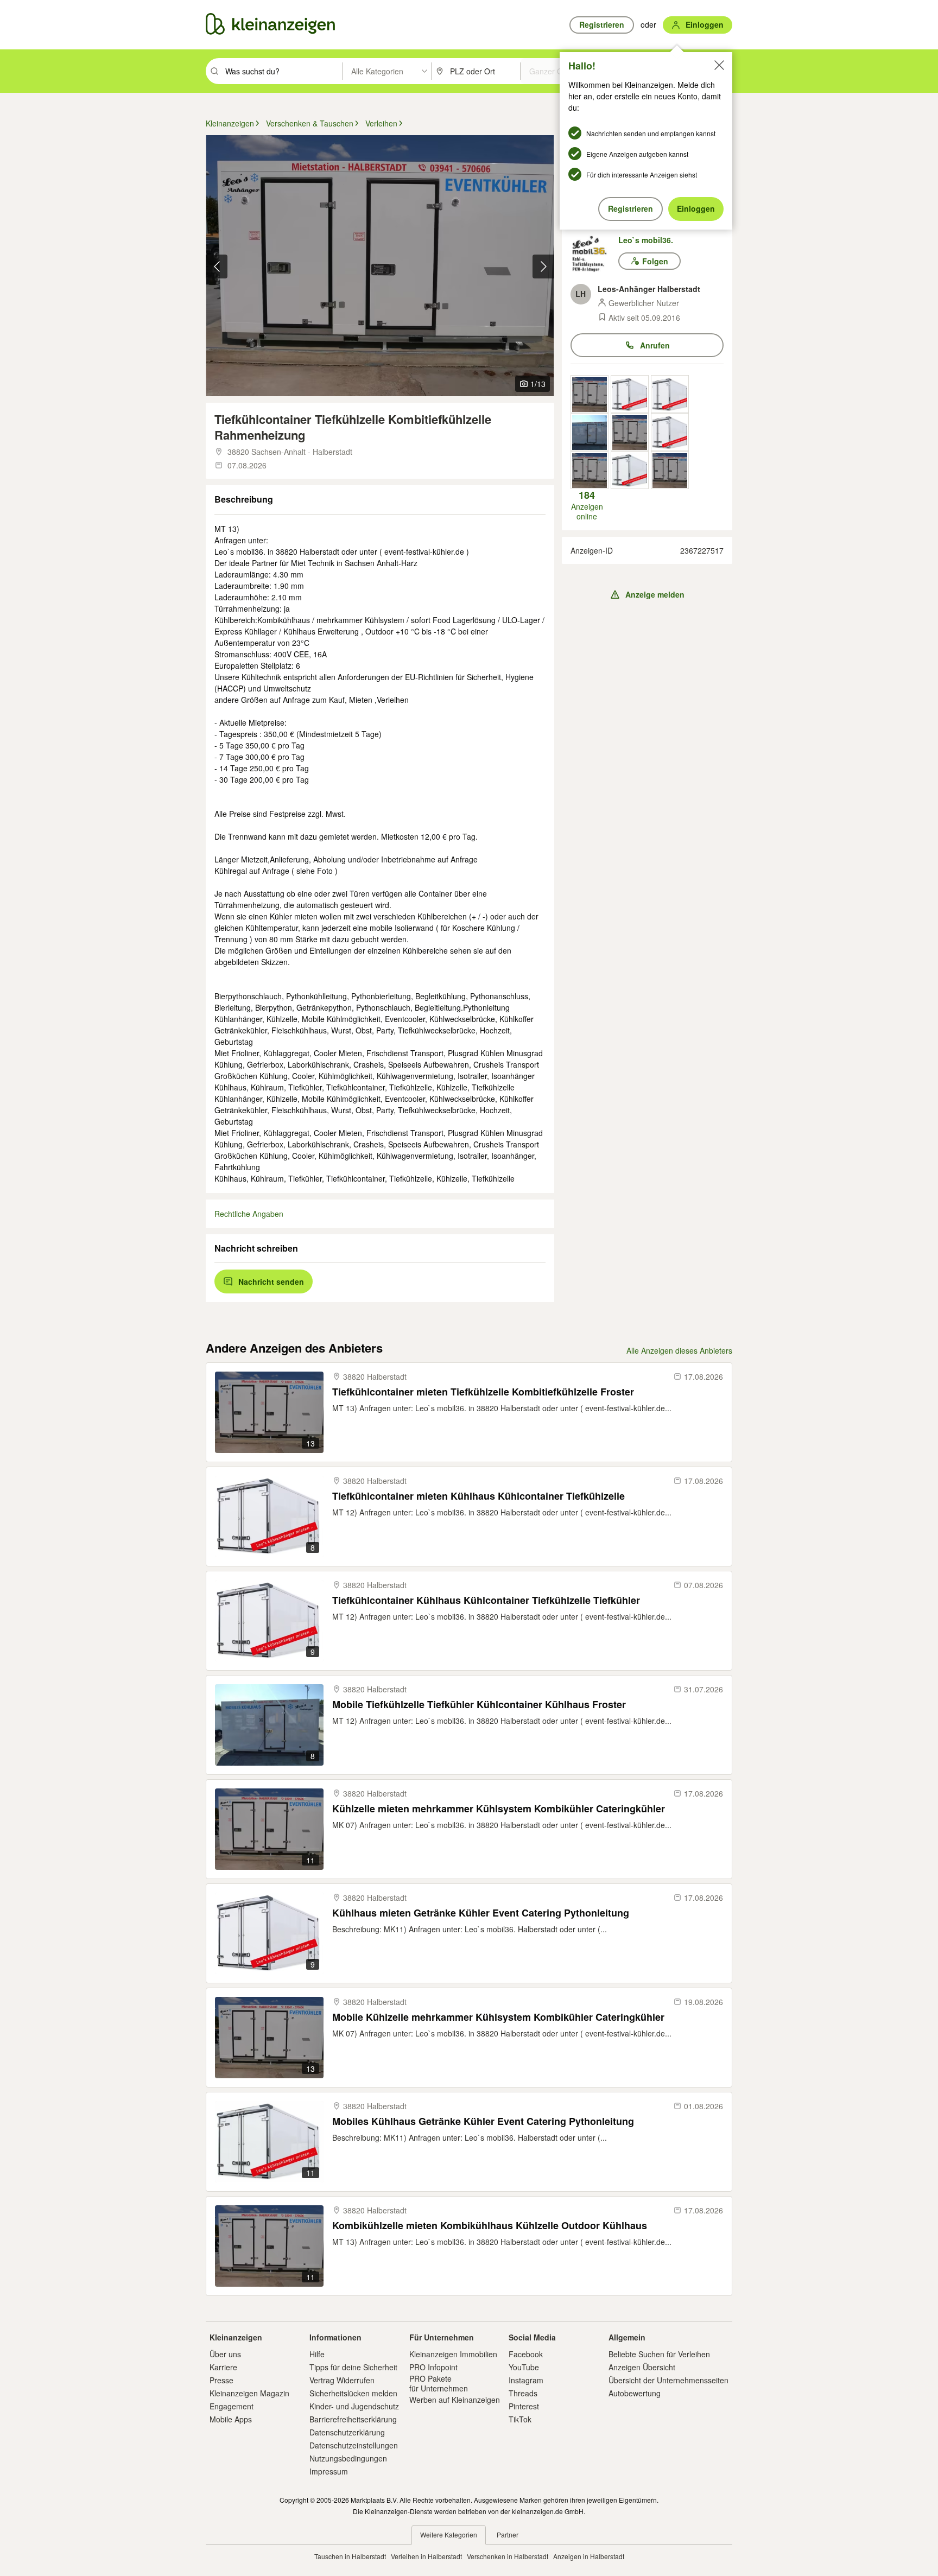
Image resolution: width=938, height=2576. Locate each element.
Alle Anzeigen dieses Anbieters (679, 1350)
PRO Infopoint (433, 2367)
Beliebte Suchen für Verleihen (659, 2354)
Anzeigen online (587, 505)
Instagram (526, 2380)
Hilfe (317, 2354)
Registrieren (630, 208)
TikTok (520, 2419)
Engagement (232, 2406)
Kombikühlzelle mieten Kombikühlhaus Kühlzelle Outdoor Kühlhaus (490, 2226)
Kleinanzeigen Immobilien (453, 2354)
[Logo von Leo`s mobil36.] (594, 254)
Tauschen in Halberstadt (350, 2556)
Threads (523, 2393)
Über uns (225, 2354)
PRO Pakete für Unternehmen (439, 2383)
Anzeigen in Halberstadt (589, 2556)
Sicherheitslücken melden (353, 2393)
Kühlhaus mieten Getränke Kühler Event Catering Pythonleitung (481, 1913)
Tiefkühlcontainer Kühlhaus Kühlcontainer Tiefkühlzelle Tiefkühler (486, 1600)
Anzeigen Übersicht (642, 2367)
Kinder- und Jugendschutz (354, 2406)
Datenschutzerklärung (347, 2432)
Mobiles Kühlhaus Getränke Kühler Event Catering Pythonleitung (483, 2121)
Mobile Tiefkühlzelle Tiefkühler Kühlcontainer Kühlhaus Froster (479, 1705)
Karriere (223, 2367)
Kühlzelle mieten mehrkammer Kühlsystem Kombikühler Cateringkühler (499, 1809)
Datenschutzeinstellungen (354, 2445)
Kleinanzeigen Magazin (249, 2393)
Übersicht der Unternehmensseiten (668, 2380)
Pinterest (524, 2406)
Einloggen (696, 208)
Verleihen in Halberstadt (426, 2556)
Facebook (526, 2354)
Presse (221, 2380)
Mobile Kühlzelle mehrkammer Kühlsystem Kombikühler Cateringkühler (498, 2017)
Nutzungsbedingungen (348, 2458)
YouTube (524, 2367)
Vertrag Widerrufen (342, 2380)
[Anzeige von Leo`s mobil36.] (590, 394)
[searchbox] (283, 71)
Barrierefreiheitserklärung (353, 2419)
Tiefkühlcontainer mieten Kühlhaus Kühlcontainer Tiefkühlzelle (478, 1496)
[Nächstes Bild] (543, 267)
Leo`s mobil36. (646, 240)
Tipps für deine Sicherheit (353, 2367)
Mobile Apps (231, 2419)
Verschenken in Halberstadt (508, 2556)
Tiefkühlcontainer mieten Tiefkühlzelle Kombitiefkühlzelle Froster (483, 1392)
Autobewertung (635, 2393)
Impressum (329, 2471)
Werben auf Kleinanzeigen (455, 2400)
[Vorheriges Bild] (217, 267)
